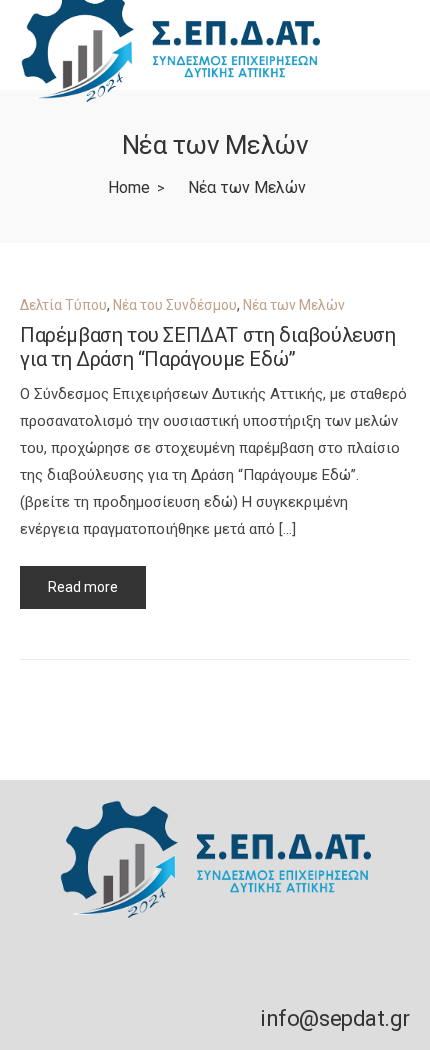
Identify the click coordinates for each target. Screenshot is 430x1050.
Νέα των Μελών (294, 305)
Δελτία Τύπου (63, 305)
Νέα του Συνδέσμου (175, 305)
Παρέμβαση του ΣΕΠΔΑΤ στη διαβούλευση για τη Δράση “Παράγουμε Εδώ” (208, 347)
